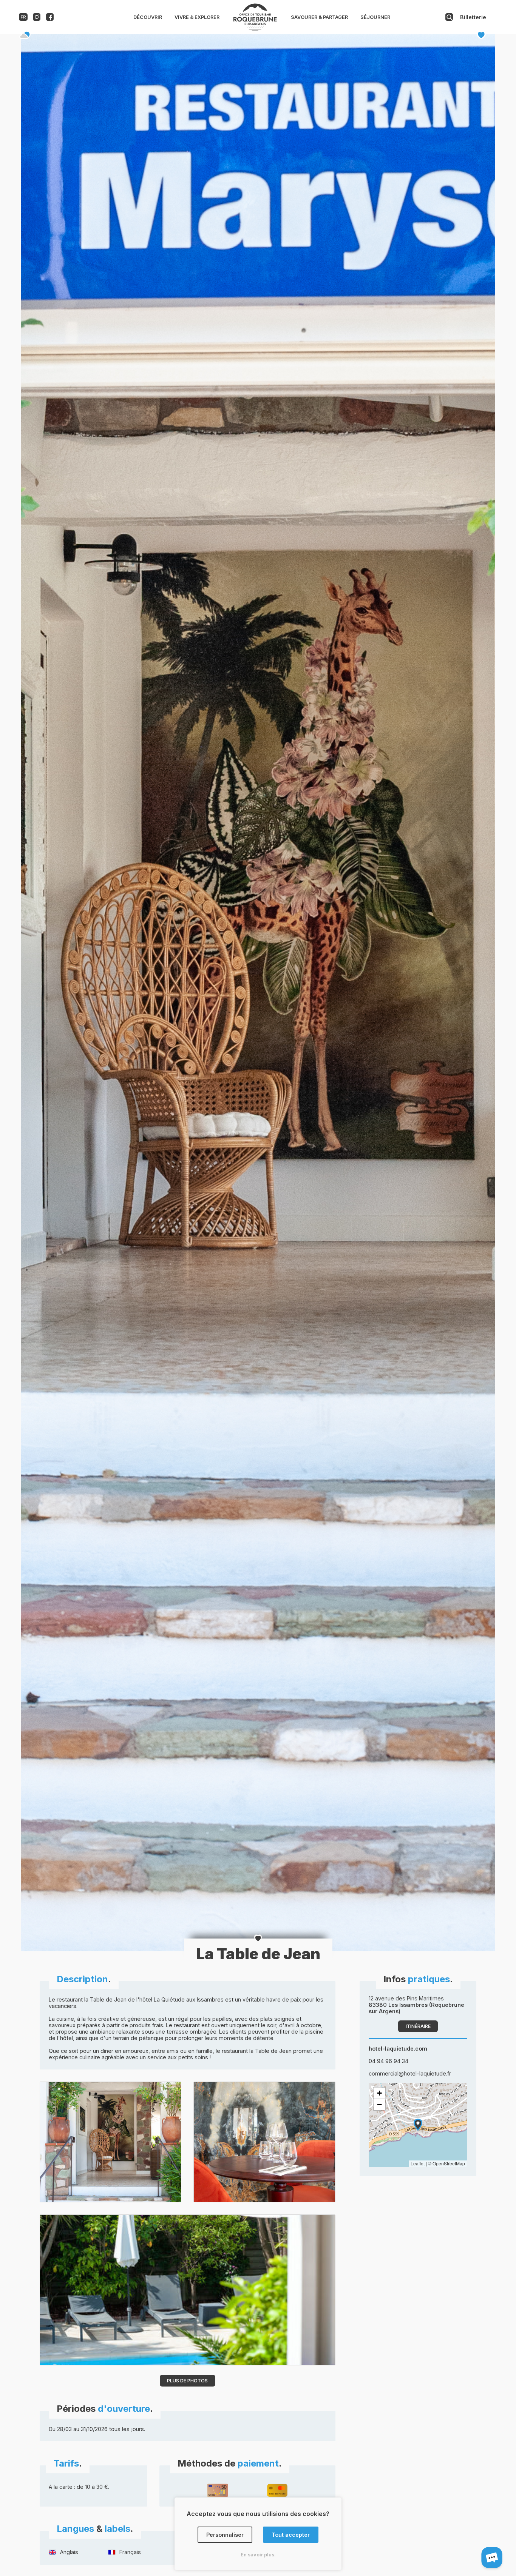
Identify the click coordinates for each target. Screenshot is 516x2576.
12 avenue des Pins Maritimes (416, 2005)
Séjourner (375, 17)
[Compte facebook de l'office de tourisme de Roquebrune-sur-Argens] (50, 19)
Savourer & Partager (319, 17)
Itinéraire (418, 2026)
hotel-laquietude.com (398, 2049)
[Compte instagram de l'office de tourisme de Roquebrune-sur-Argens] (37, 19)
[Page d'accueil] (255, 29)
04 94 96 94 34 (389, 2061)
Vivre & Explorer (197, 17)
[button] (418, 2125)
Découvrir (148, 17)
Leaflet (418, 2163)
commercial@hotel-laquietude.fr (410, 2073)
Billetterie (473, 17)
